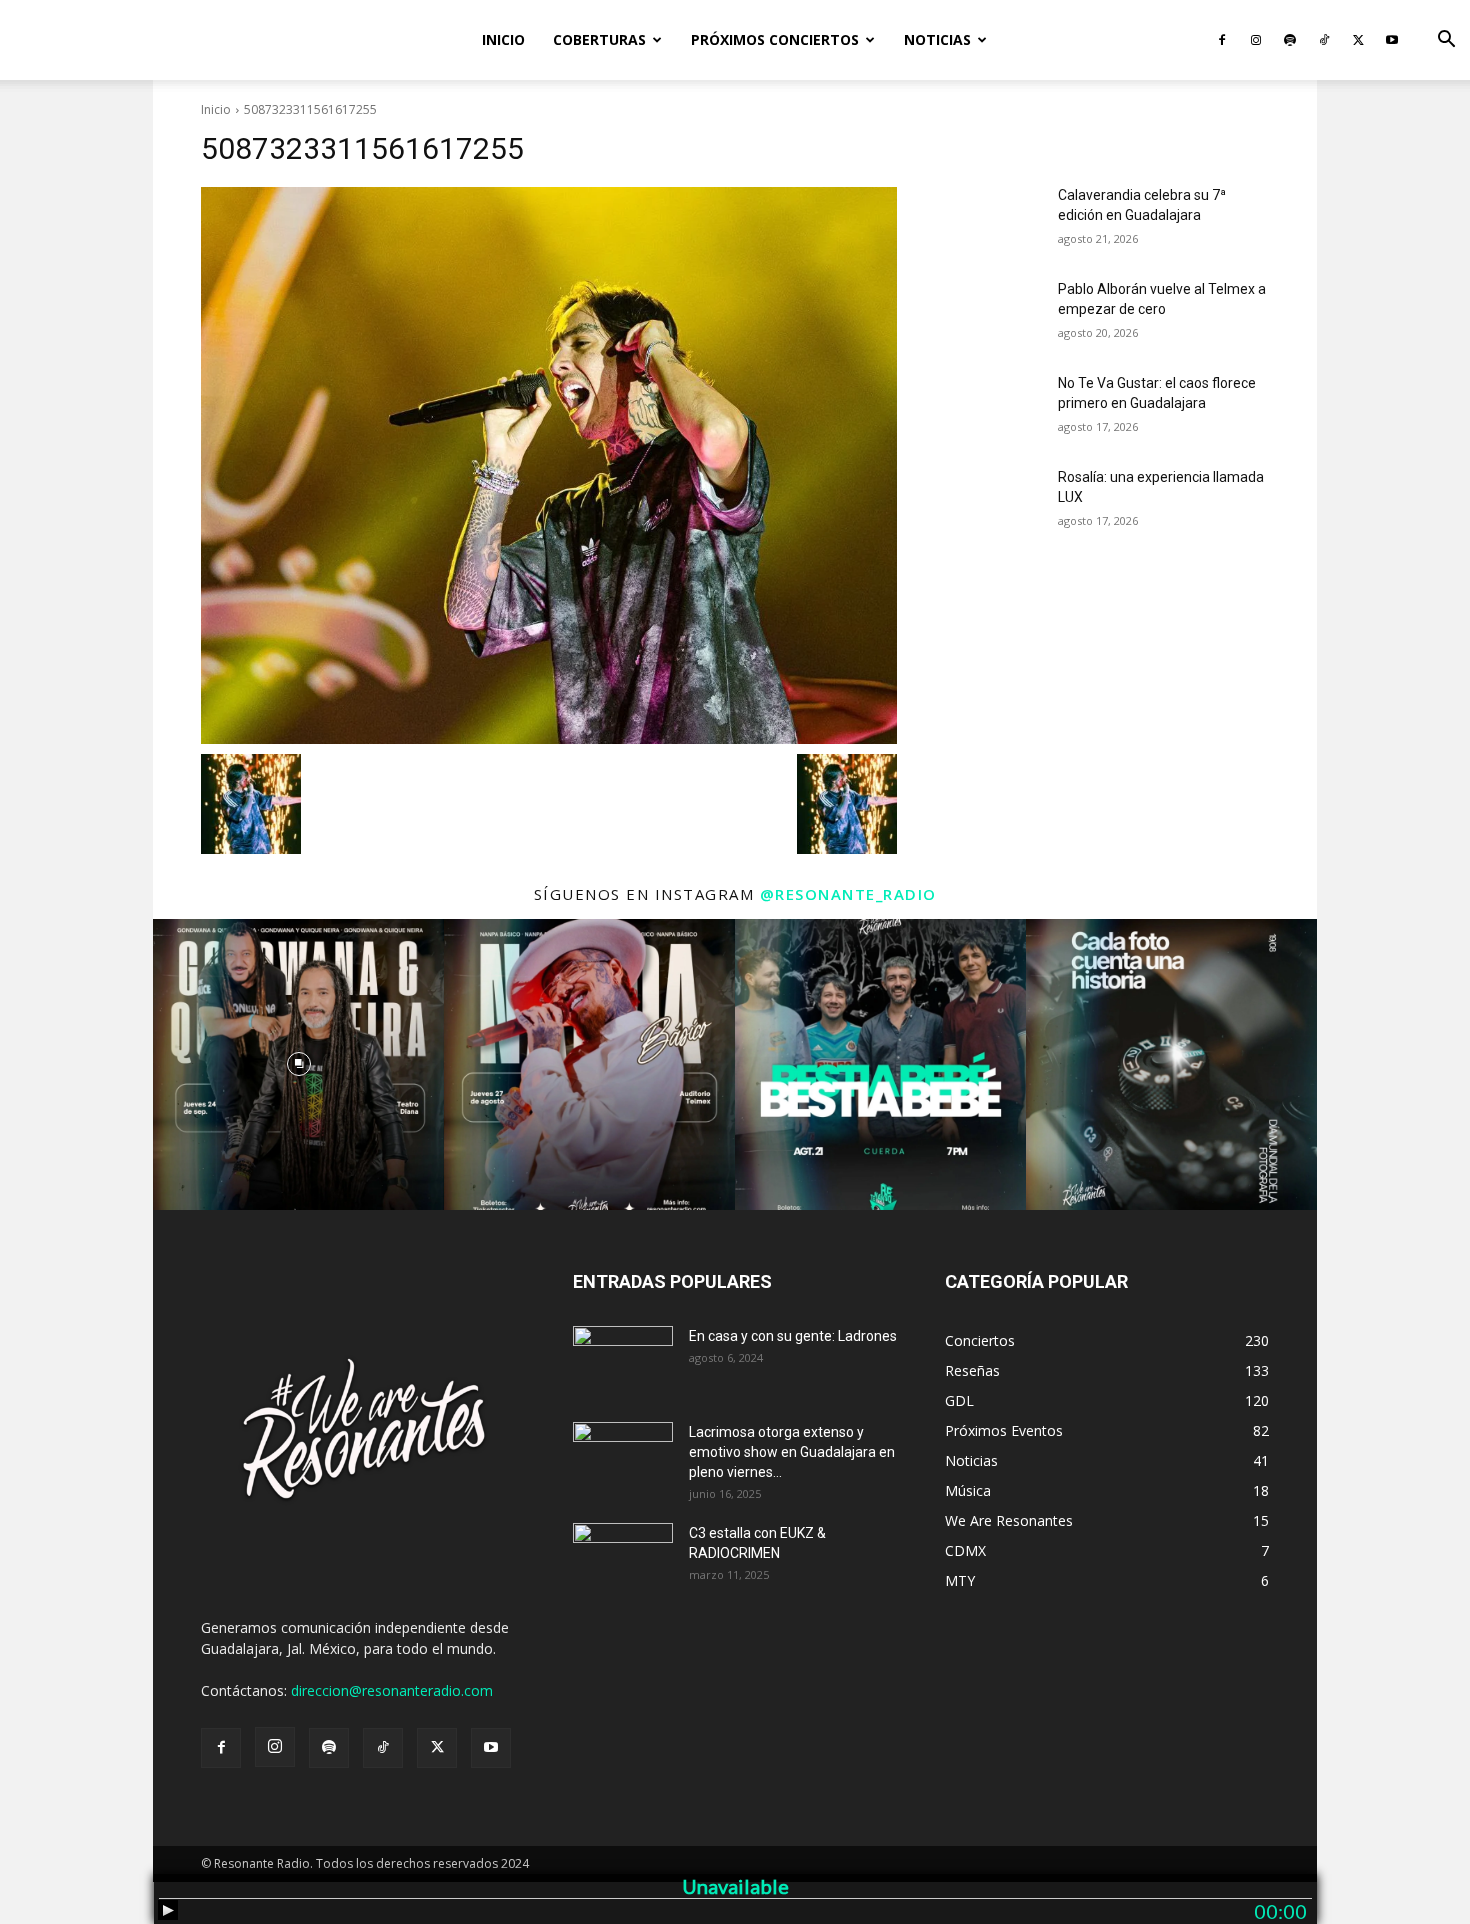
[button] (1446, 41)
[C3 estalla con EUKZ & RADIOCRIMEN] (623, 1558)
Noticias (937, 39)
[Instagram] (1256, 40)
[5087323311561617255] (549, 465)
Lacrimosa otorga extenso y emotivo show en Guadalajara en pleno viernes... (792, 1452)
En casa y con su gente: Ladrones (793, 1336)
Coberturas (599, 39)
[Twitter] (1358, 40)
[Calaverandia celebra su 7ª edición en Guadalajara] (993, 220)
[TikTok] (1324, 40)
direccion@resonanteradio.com (392, 1690)
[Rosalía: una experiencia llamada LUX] (993, 502)
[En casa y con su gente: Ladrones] (623, 1361)
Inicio (503, 39)
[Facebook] (1222, 40)
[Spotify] (1290, 40)
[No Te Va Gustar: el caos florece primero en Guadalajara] (993, 408)
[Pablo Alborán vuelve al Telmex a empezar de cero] (993, 314)
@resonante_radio (848, 894)
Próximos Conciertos (775, 39)
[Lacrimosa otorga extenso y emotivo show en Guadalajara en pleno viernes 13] (623, 1457)
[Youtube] (1392, 40)
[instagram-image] (298, 1064)
